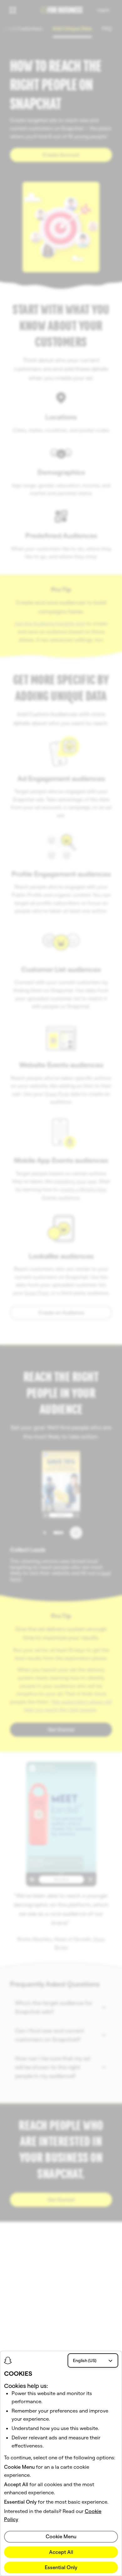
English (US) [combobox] (85, 2360)
